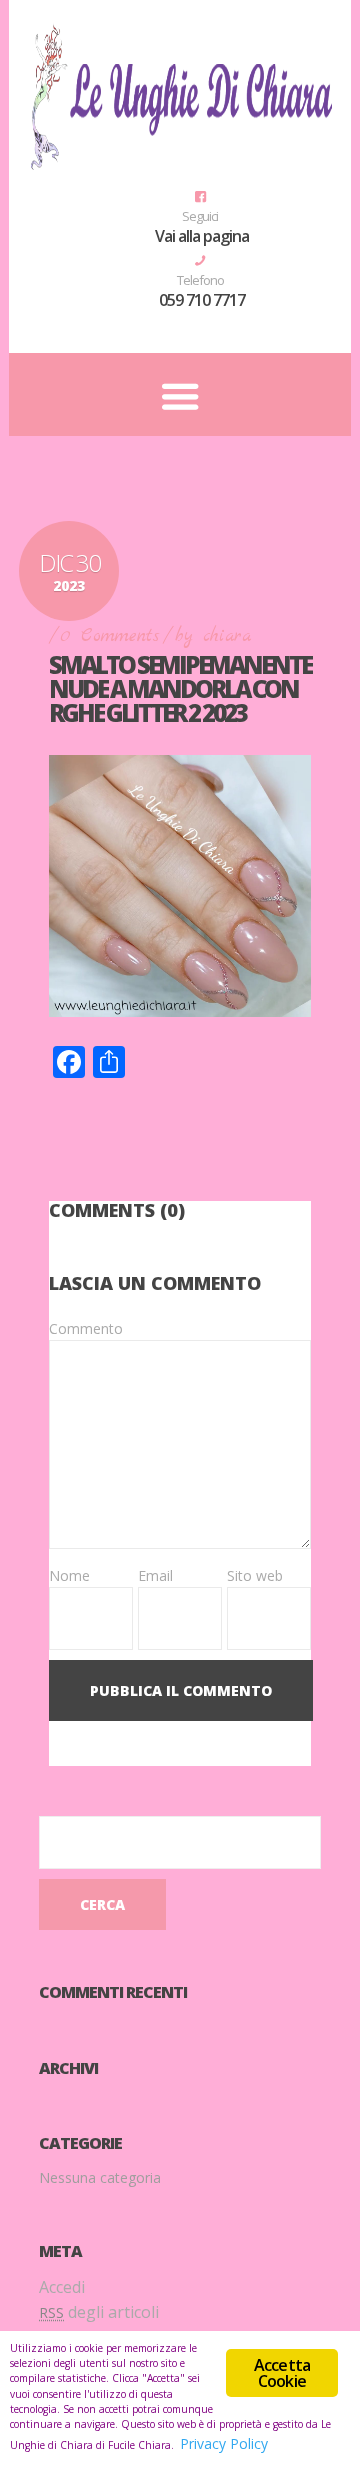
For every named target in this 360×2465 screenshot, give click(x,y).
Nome (69, 1575)
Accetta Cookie (282, 2373)
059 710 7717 (202, 300)
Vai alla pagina (202, 236)
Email (155, 1575)
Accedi (62, 2287)
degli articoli (99, 2312)
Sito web (255, 1575)
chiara (227, 636)
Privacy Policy (224, 2443)
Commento (86, 1328)
